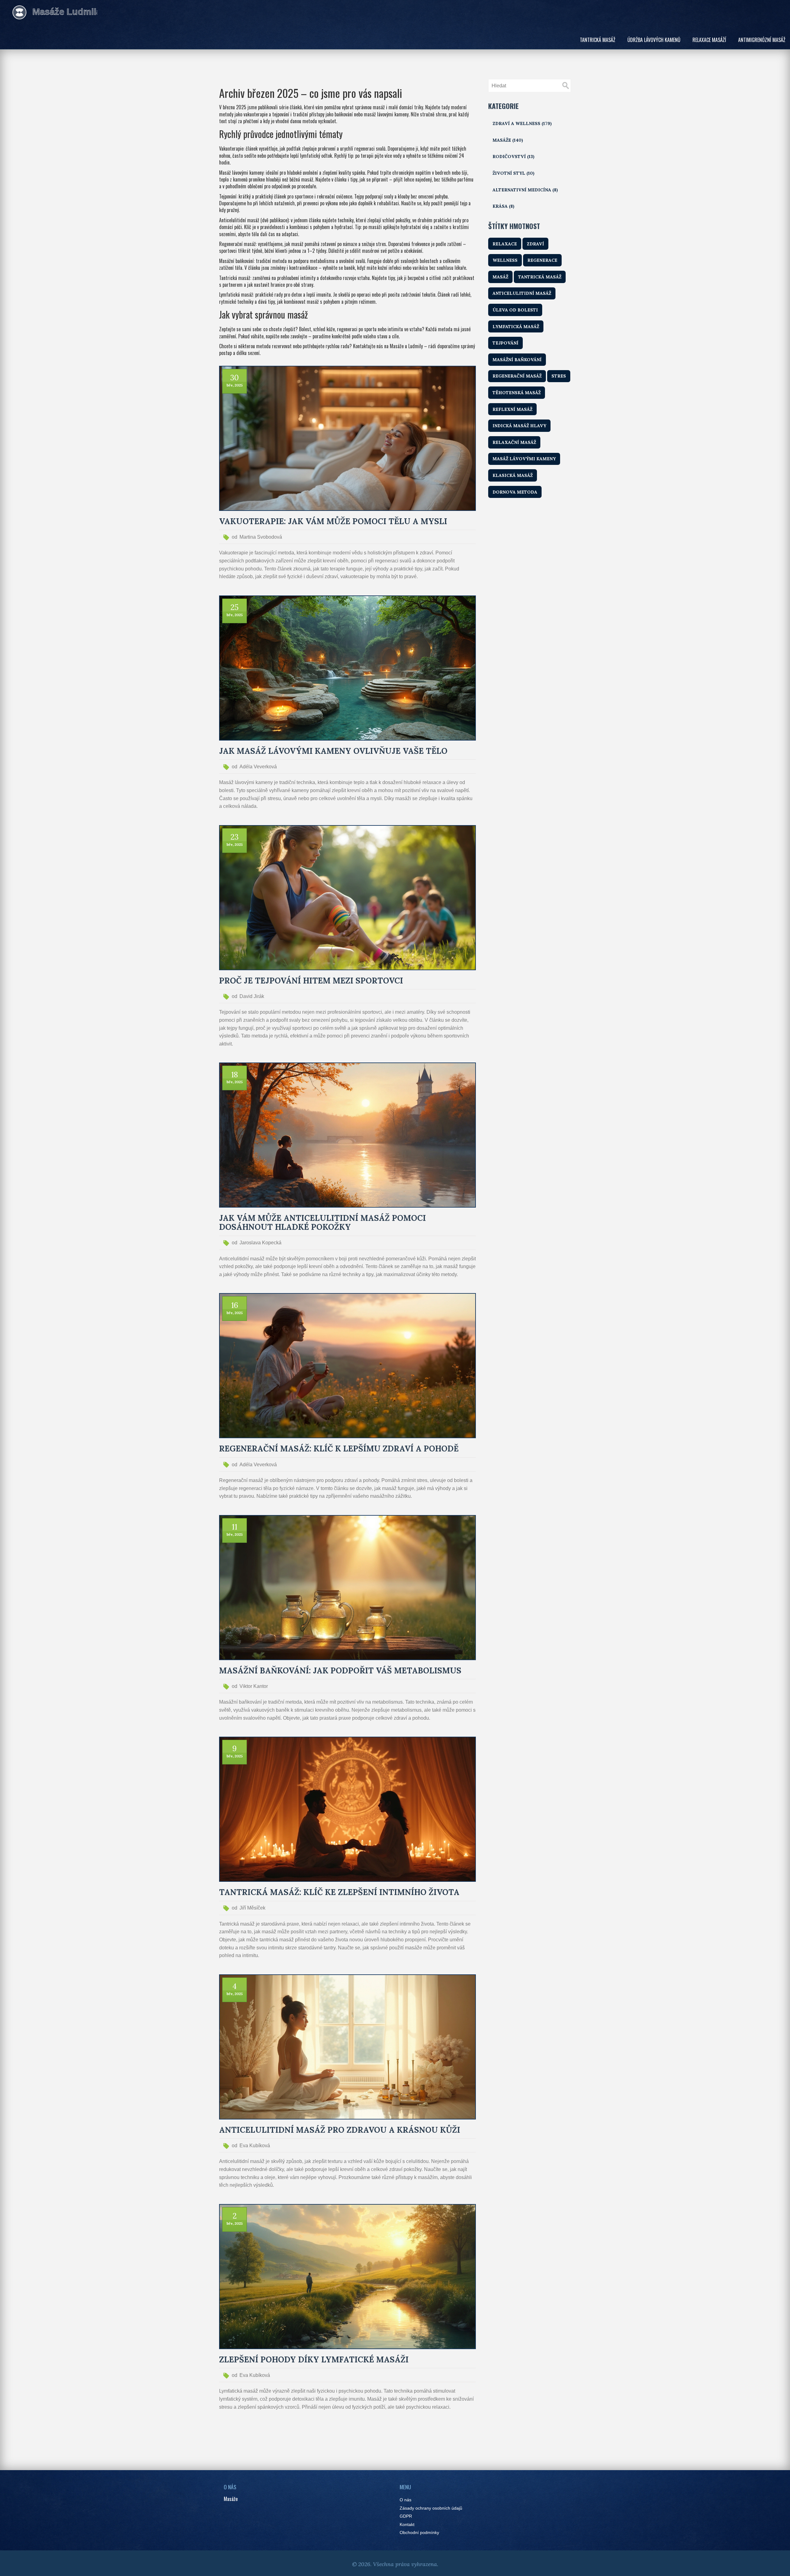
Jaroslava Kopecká (260, 1243)
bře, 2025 (235, 385)
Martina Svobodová (261, 537)
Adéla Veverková (258, 767)
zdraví (535, 244)
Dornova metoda (515, 492)
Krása (503, 206)
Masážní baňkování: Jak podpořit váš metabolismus (340, 1671)
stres (559, 376)
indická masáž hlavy (519, 426)
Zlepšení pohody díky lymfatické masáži (314, 2360)
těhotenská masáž (517, 393)
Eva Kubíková (255, 2146)
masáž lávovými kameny (524, 459)
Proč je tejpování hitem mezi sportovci (311, 981)
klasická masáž (513, 475)
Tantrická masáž (598, 40)
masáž (500, 277)
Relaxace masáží (709, 40)
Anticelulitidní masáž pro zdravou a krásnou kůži (340, 2130)
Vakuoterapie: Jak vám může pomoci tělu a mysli (333, 522)
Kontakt (407, 2525)
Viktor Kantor (254, 1686)
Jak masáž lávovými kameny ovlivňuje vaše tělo (333, 751)
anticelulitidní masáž (522, 293)
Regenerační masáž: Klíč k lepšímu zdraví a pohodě (339, 1449)
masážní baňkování (517, 360)
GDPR (406, 2516)
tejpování (505, 343)
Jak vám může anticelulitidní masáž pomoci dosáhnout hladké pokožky (322, 1223)
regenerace (542, 260)
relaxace (505, 244)
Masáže (508, 140)
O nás (405, 2500)
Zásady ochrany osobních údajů (431, 2508)
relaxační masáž (514, 442)
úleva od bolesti (515, 310)
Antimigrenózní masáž (762, 40)
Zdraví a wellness (522, 123)
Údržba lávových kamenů (654, 40)
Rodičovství (513, 157)
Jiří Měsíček (252, 1908)
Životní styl (513, 173)
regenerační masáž (517, 376)
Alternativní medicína (525, 190)
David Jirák (252, 996)
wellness (505, 260)
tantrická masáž (540, 277)
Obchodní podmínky (419, 2533)
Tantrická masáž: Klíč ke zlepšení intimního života (339, 1892)
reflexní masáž (512, 409)
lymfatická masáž (516, 327)
